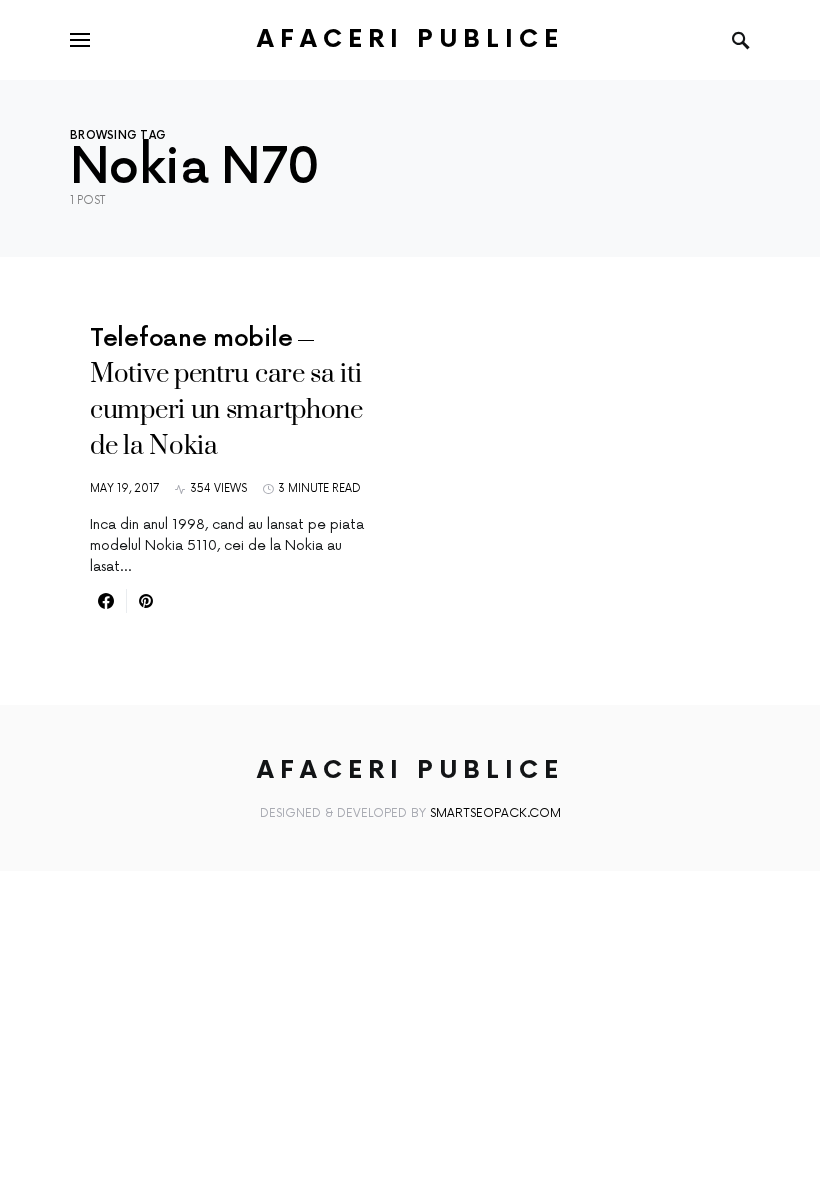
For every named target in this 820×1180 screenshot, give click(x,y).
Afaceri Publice (410, 39)
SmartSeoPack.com (495, 813)
